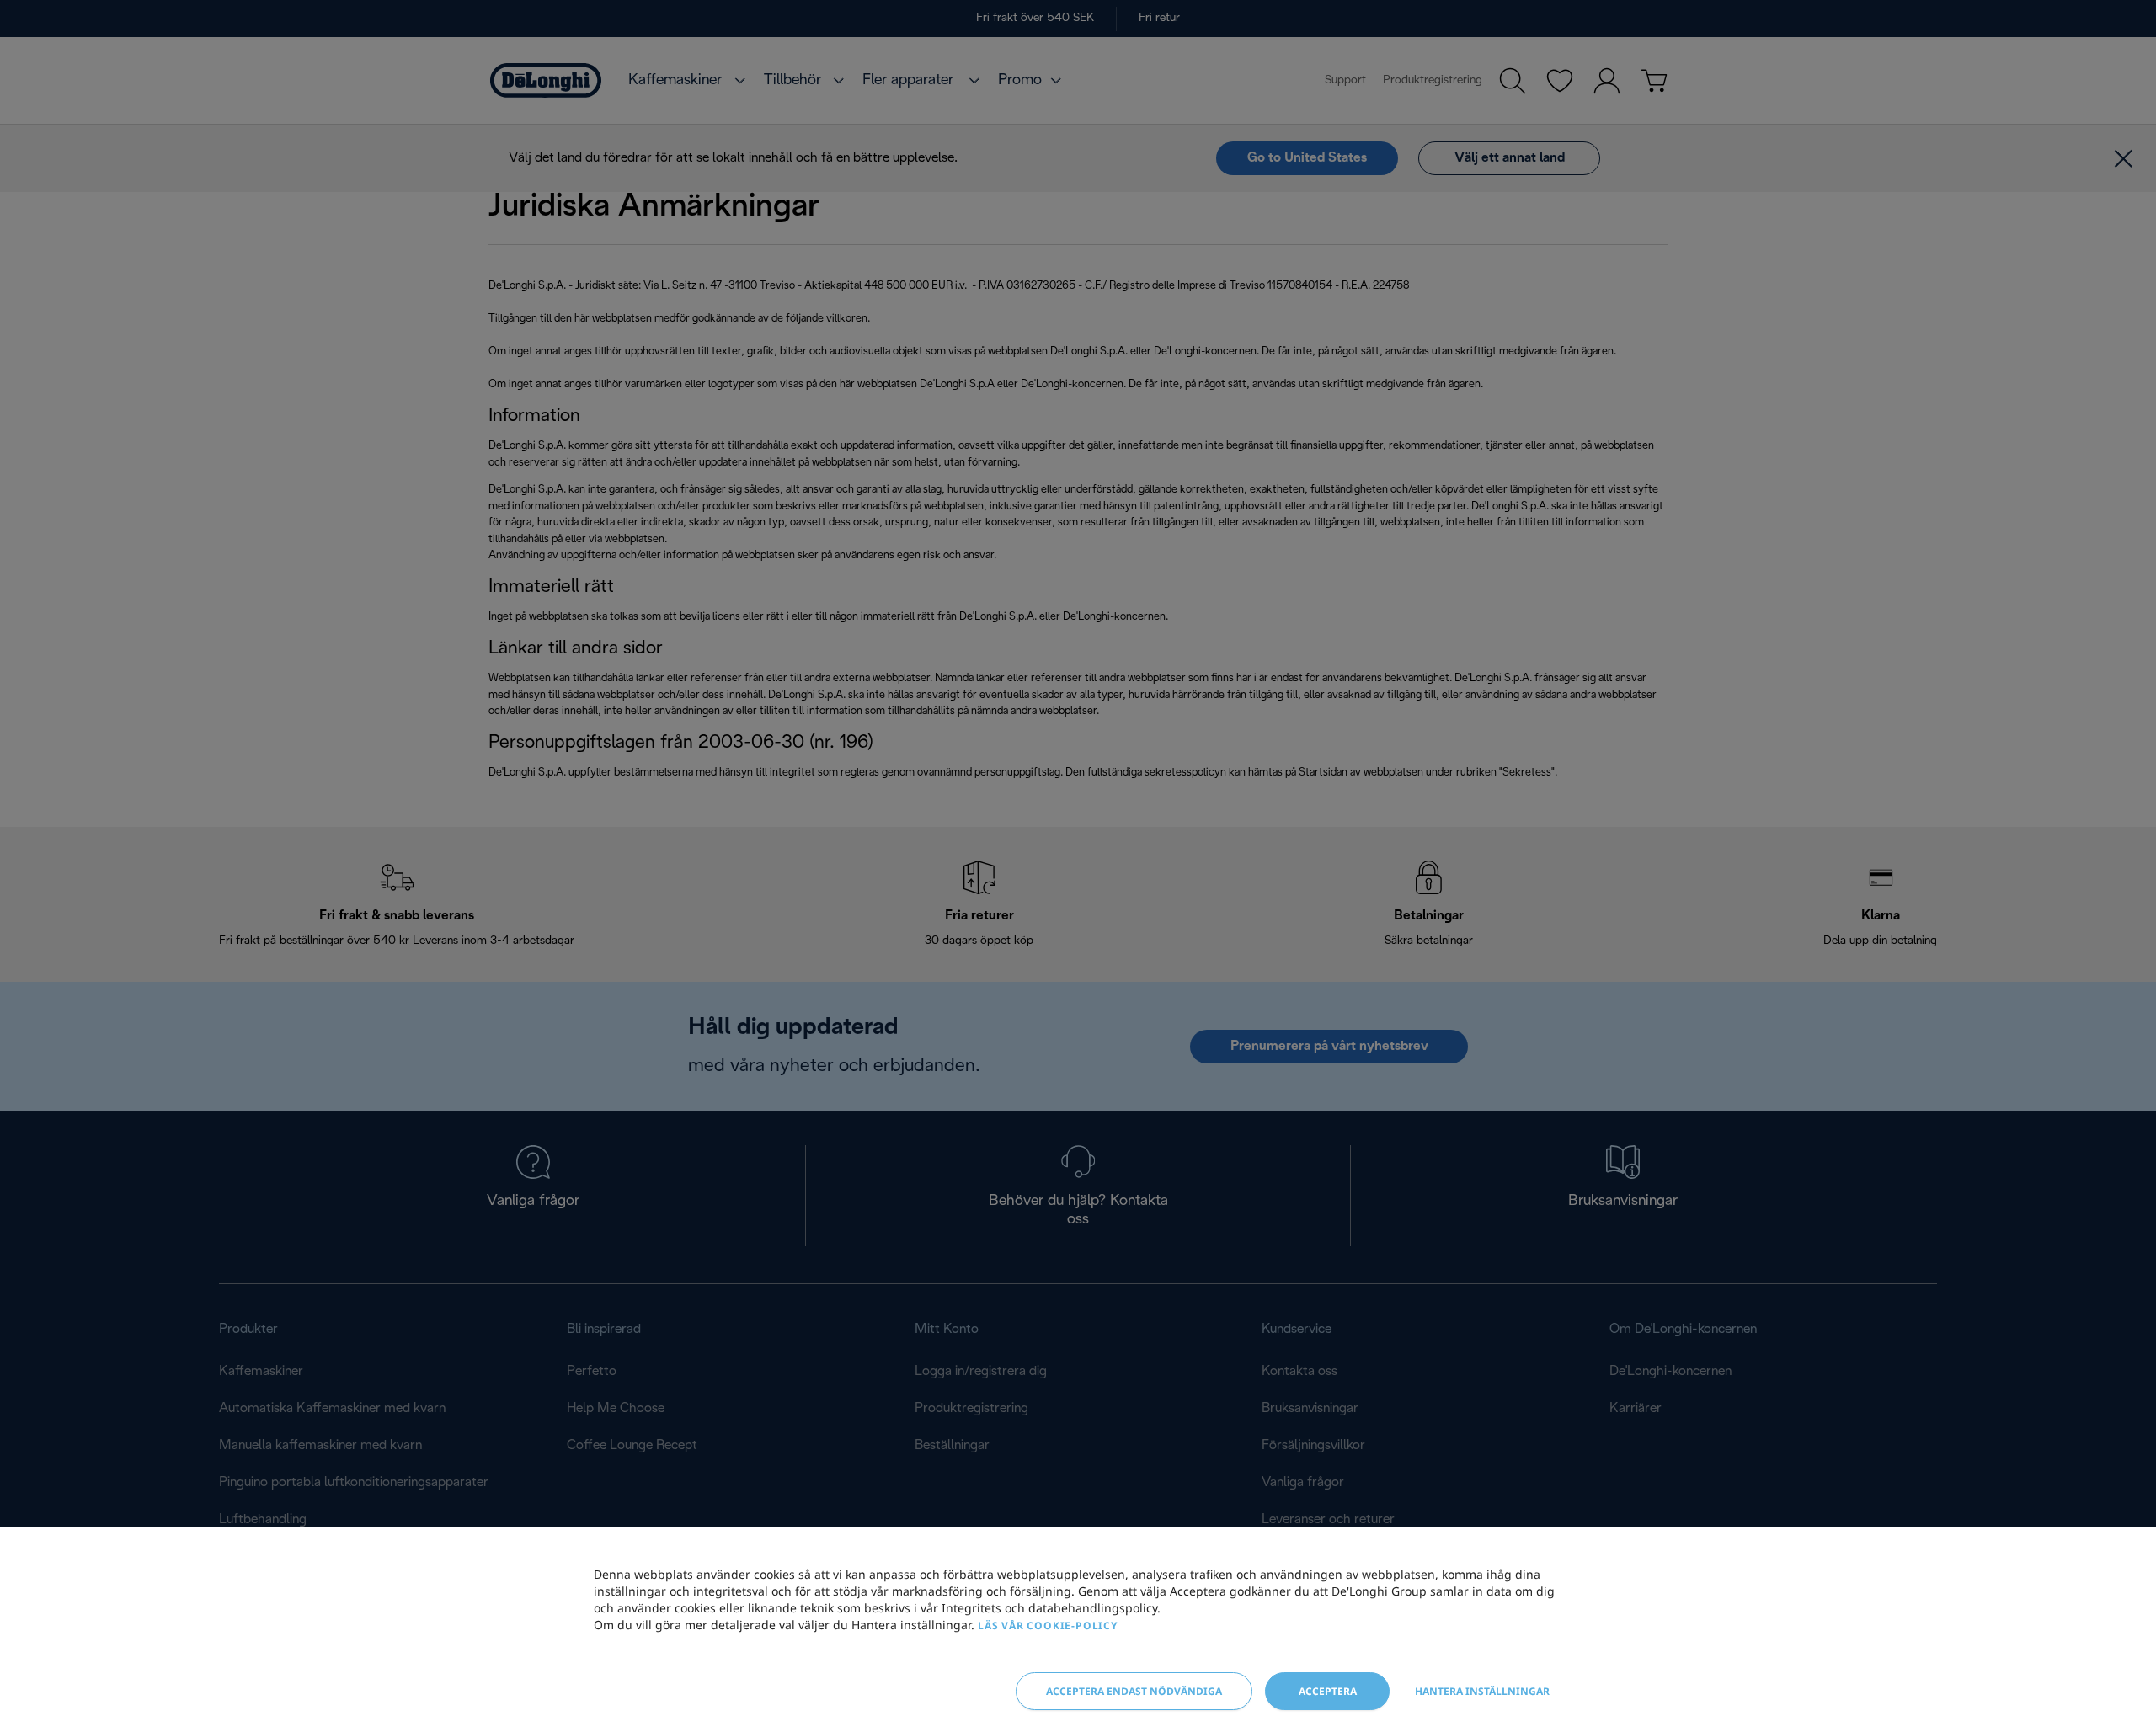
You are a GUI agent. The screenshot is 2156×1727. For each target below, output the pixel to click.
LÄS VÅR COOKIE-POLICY (1048, 1626)
